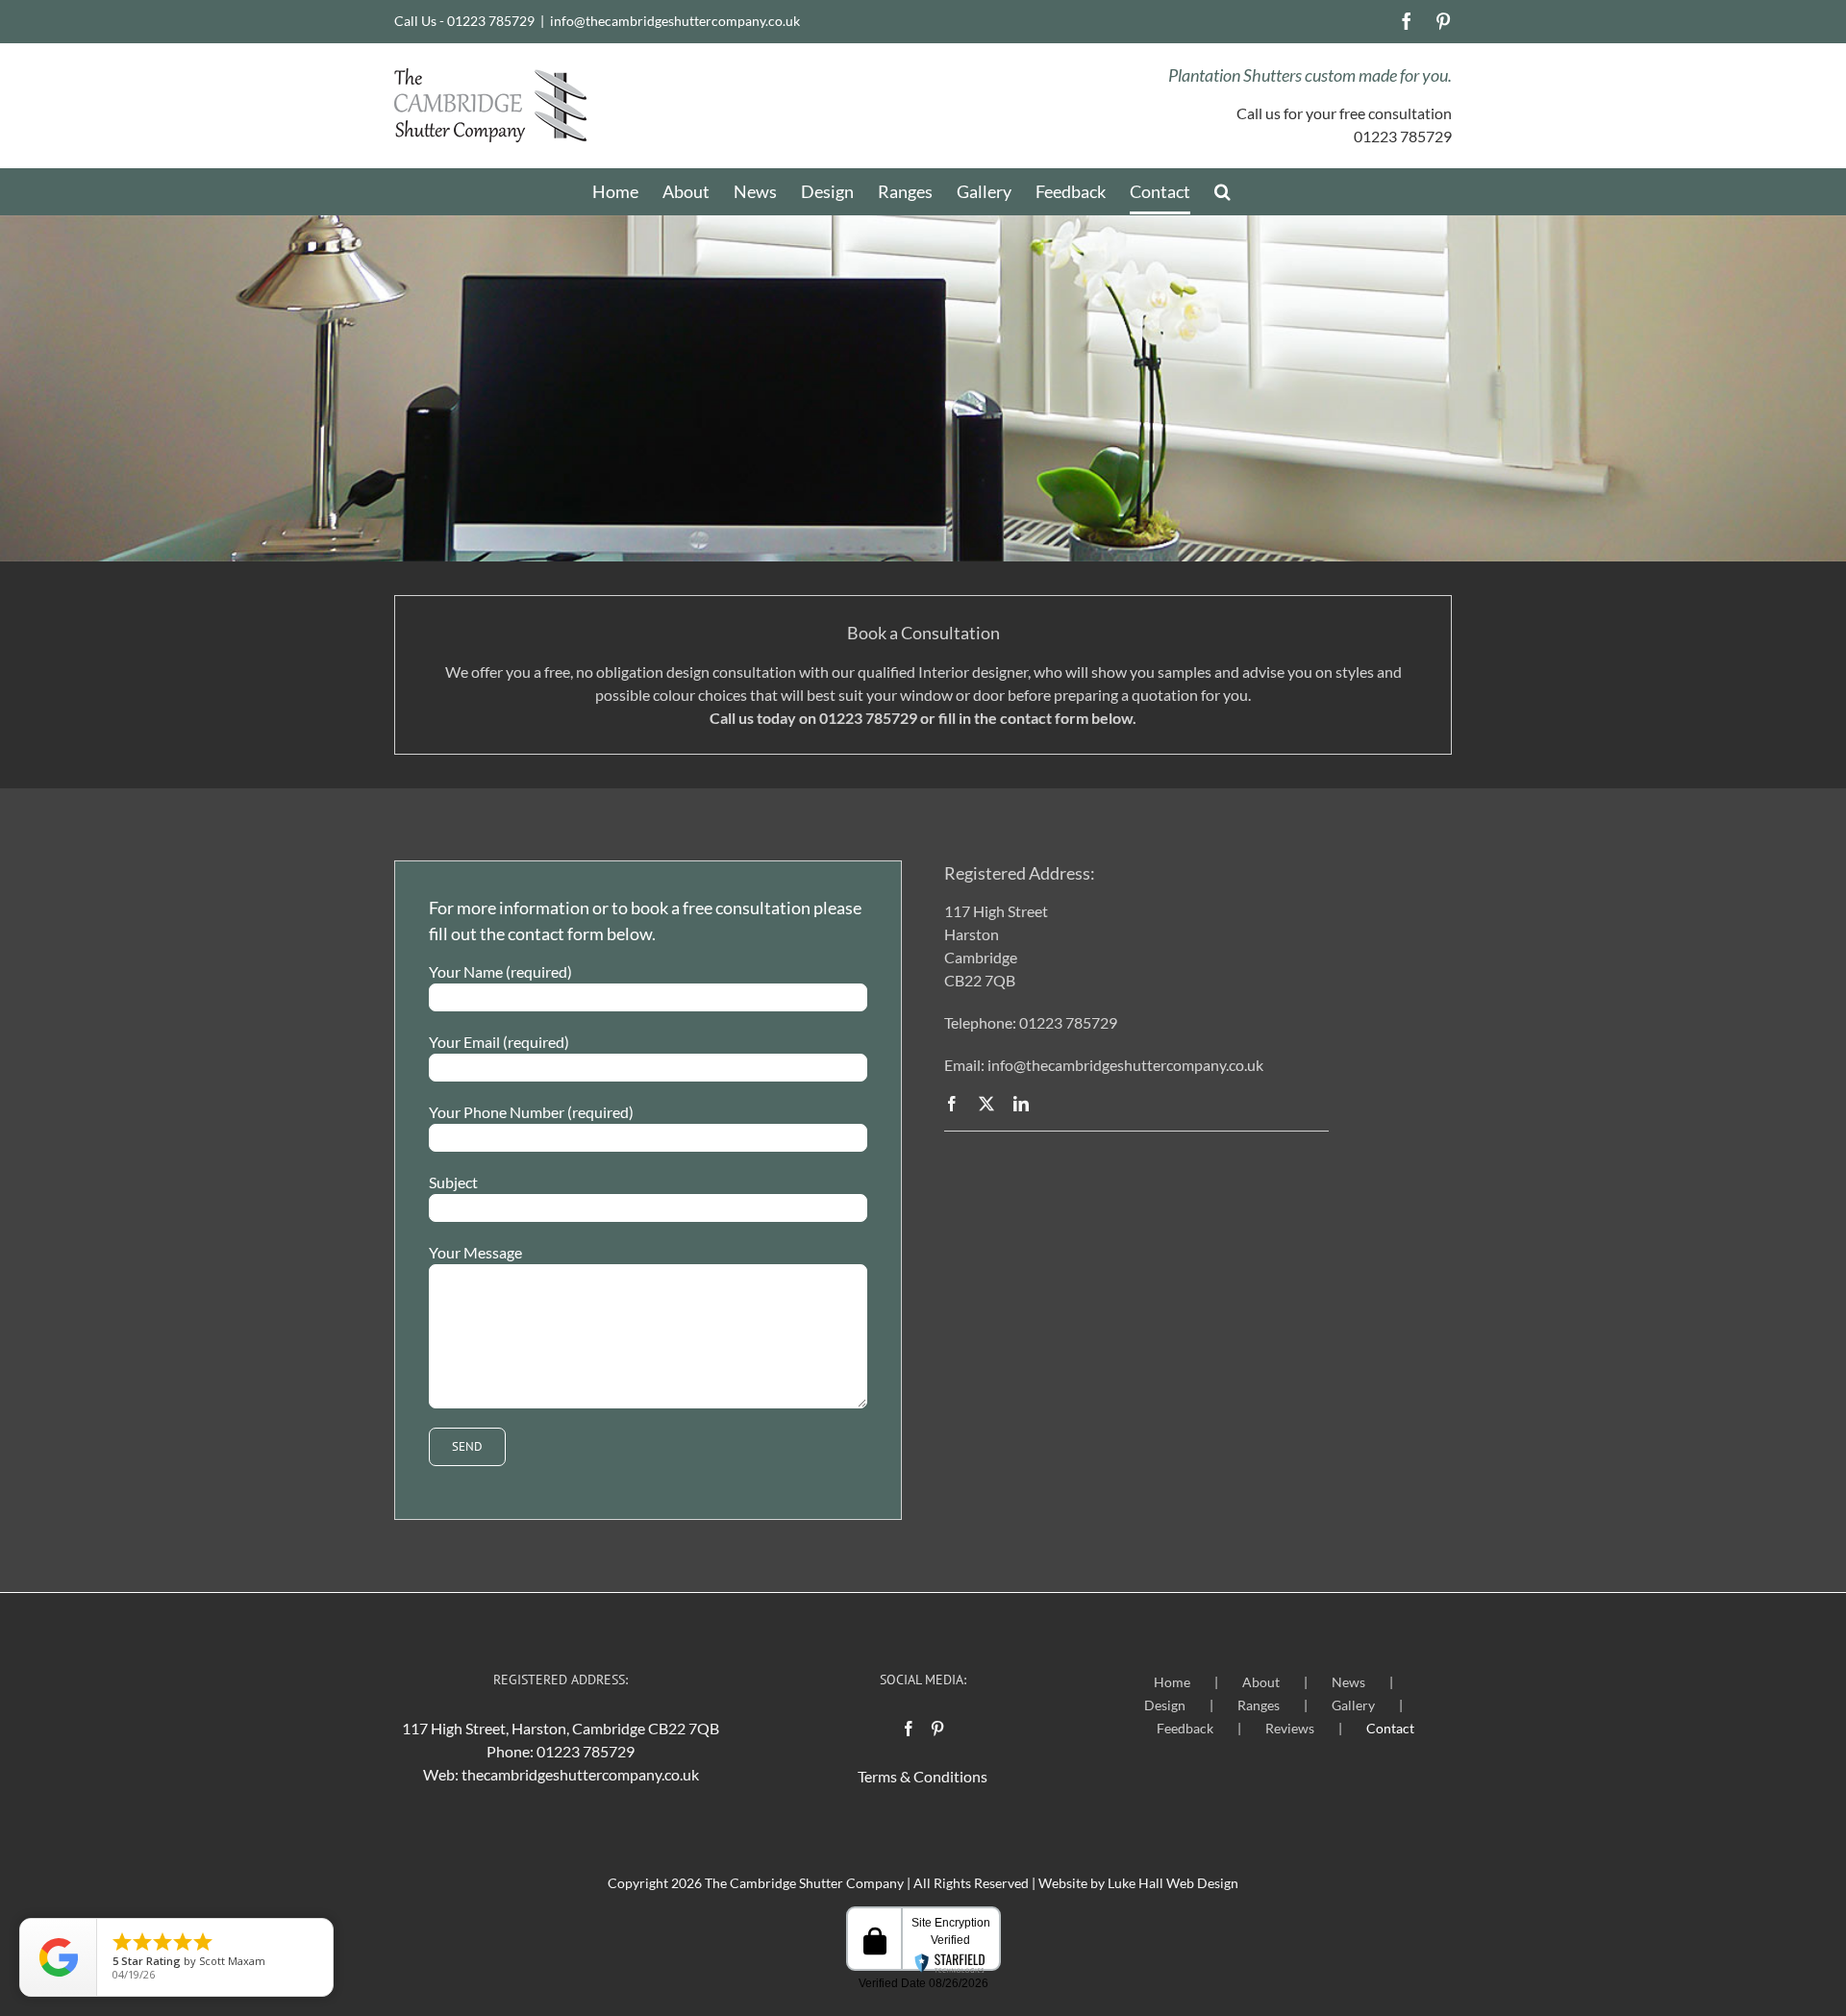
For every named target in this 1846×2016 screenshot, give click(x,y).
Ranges (1259, 1705)
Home (1172, 1682)
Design (1165, 1705)
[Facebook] (909, 1729)
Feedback (1185, 1728)
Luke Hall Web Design (1173, 1883)
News (1348, 1682)
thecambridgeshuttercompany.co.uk (580, 1774)
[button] (1222, 191)
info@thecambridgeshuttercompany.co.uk (675, 21)
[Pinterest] (937, 1729)
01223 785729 (586, 1751)
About (1261, 1682)
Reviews (1290, 1728)
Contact (1390, 1728)
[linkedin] (1021, 1104)
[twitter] (986, 1104)
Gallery (1353, 1705)
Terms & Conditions (923, 1776)
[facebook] (952, 1104)
